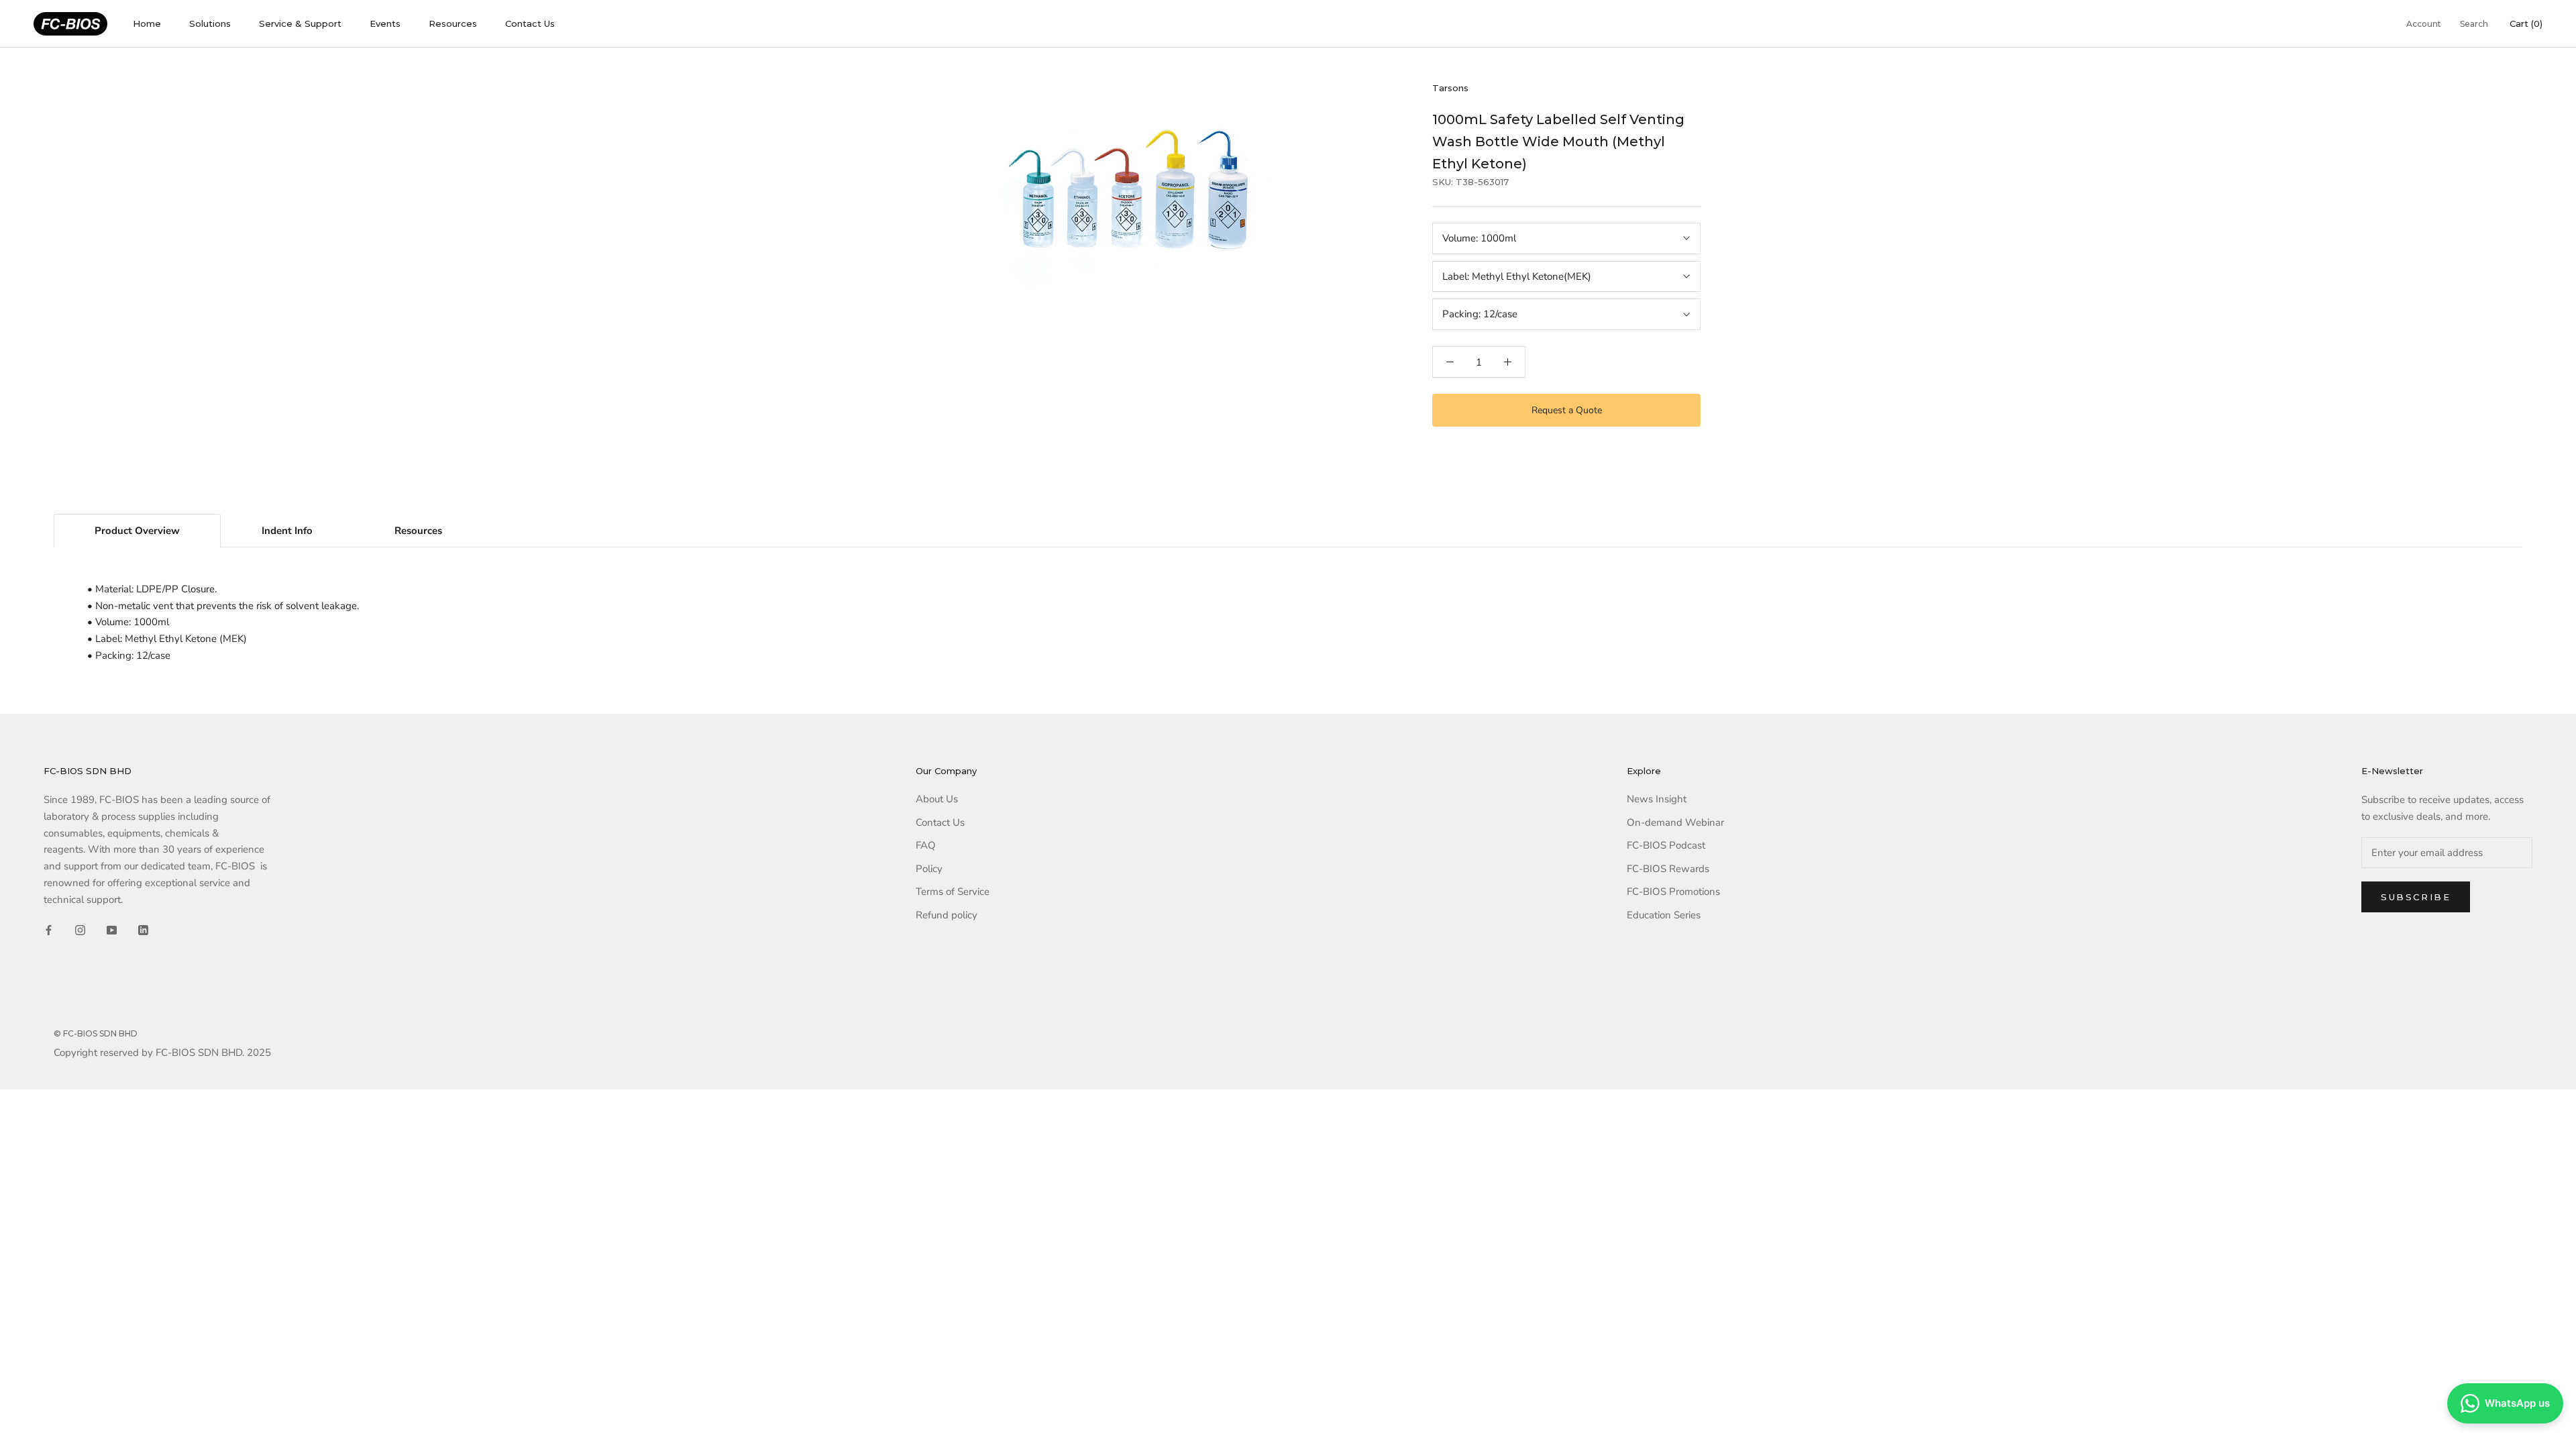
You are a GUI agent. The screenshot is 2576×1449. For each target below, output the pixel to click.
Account (2424, 24)
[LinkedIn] (143, 929)
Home (147, 23)
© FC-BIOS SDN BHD (96, 1033)
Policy (929, 869)
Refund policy (947, 915)
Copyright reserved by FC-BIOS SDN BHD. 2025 (162, 1053)
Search (2474, 24)
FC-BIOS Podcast (1666, 845)
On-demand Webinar (1675, 822)
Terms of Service (953, 892)
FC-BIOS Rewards (1668, 869)
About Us (937, 799)
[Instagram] (80, 929)
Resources (453, 23)
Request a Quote (1567, 410)
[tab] (137, 531)
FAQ (926, 845)
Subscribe (2416, 897)
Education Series (1664, 915)
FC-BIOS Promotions (1673, 892)
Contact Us (530, 23)
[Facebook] (49, 929)
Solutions (210, 23)
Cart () (2526, 23)
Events (385, 23)
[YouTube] (112, 929)
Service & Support (300, 23)
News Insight (1657, 799)
